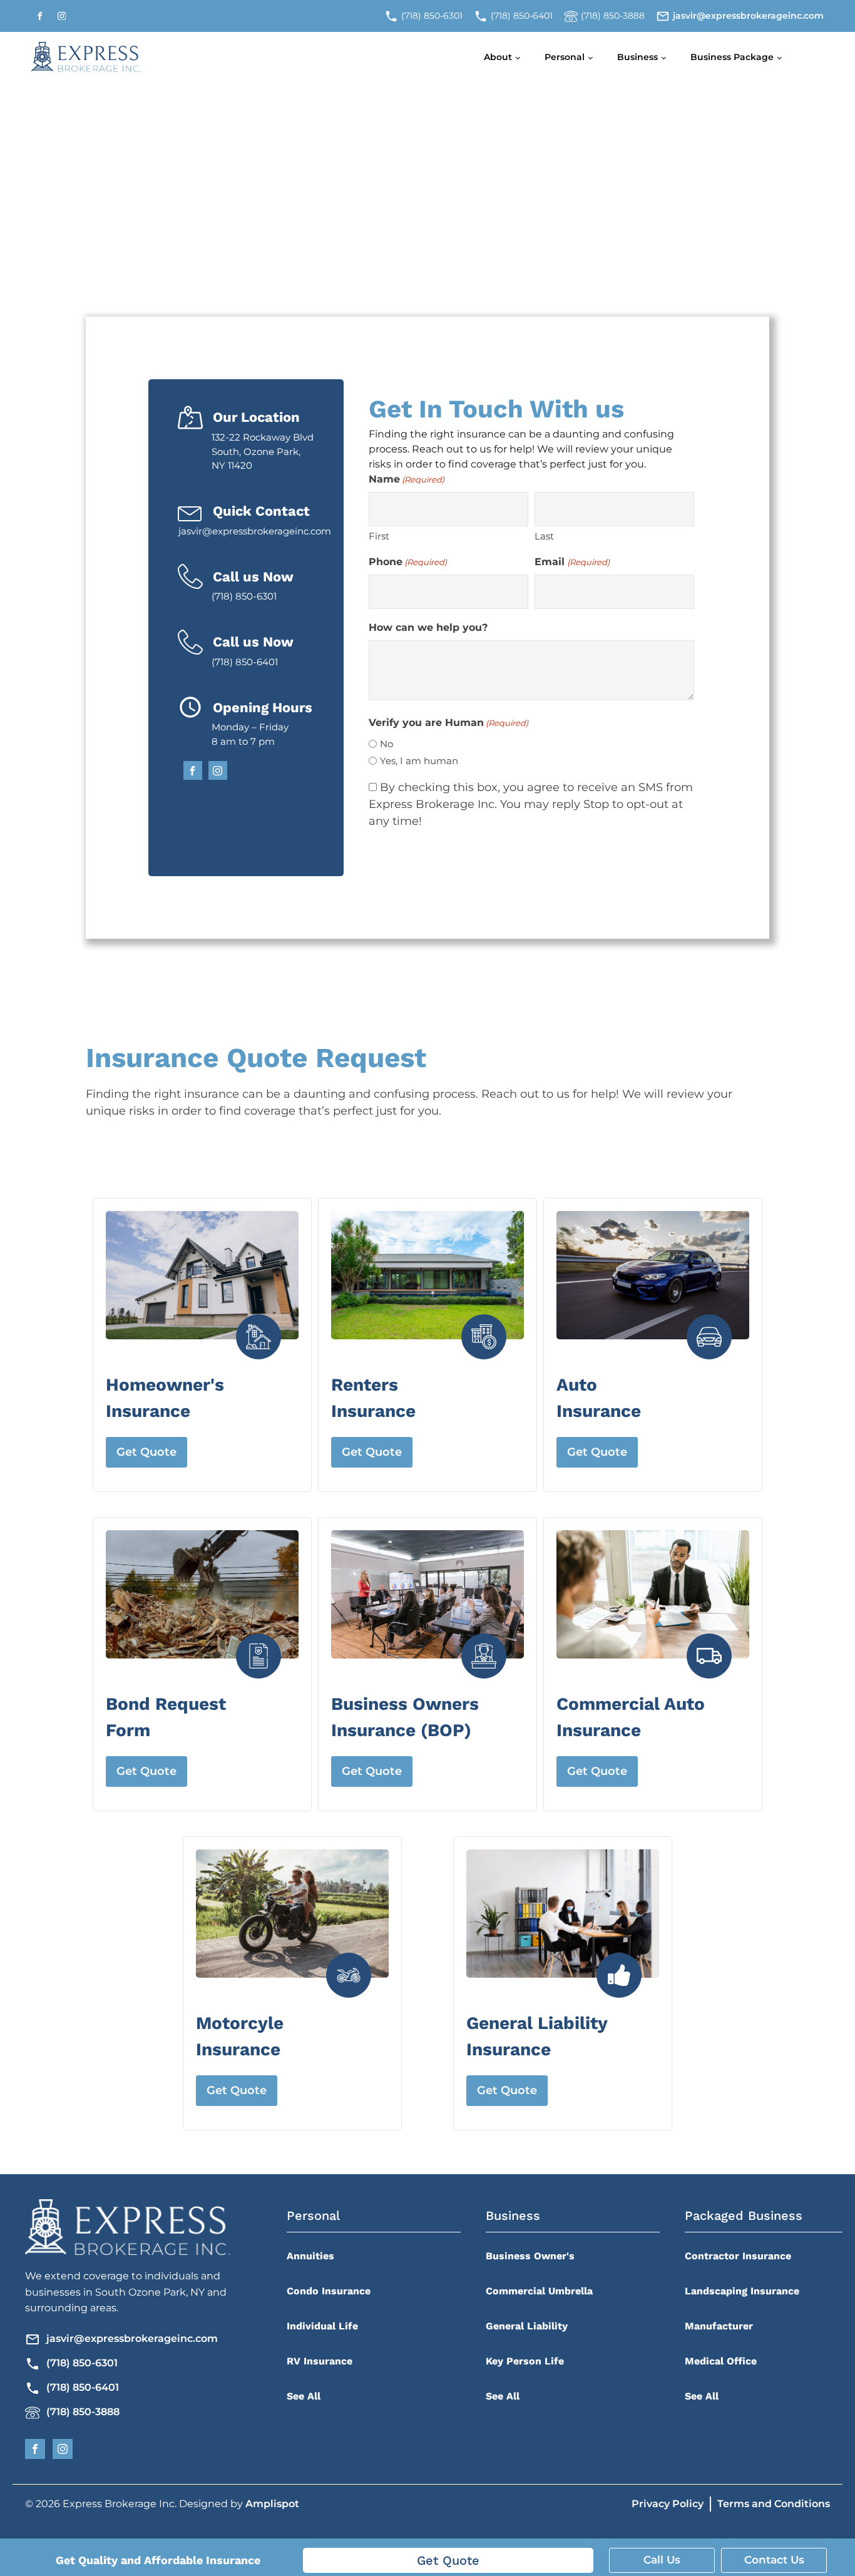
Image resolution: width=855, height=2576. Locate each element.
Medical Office (721, 2361)
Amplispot (272, 2504)
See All (304, 2396)
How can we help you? (428, 627)
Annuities (310, 2256)
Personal (565, 57)
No (387, 744)
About (498, 57)
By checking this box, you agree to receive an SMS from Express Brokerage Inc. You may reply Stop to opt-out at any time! (531, 804)
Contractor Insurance (738, 2256)
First (379, 536)
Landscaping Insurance (742, 2291)
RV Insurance (320, 2361)
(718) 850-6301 (82, 2363)
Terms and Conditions (774, 2504)
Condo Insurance (329, 2291)
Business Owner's (530, 2256)
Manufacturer (719, 2326)
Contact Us (774, 2560)
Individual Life (322, 2326)
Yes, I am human (419, 761)
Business (637, 57)
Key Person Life (525, 2361)
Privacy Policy (668, 2504)
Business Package (732, 57)
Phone (408, 562)
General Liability (527, 2326)
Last (544, 536)
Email (572, 562)
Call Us (662, 2560)
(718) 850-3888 (83, 2412)
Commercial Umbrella (539, 2291)
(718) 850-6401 (83, 2387)
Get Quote (146, 1452)
